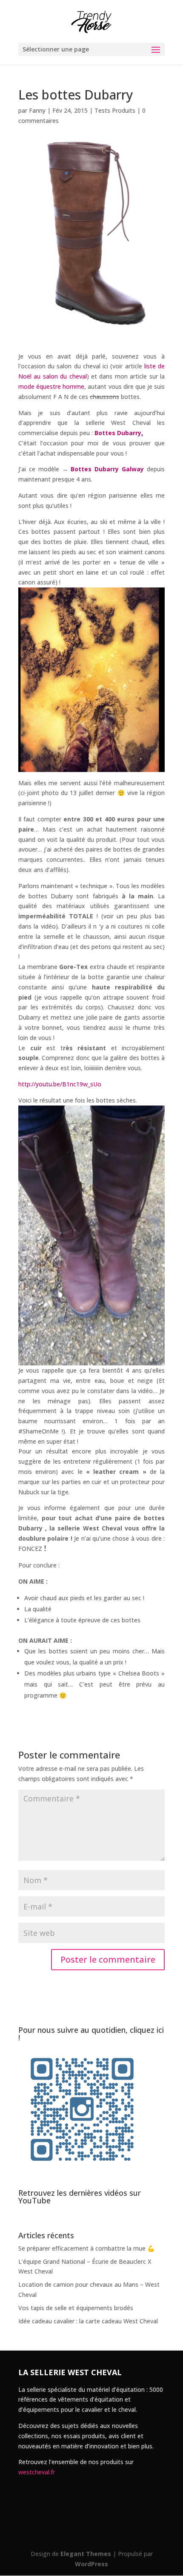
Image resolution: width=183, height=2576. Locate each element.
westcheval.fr (37, 2472)
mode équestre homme (51, 386)
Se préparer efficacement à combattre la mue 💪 (86, 2248)
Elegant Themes (86, 2554)
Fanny (37, 110)
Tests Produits (115, 110)
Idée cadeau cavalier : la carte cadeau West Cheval (88, 2321)
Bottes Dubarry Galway (107, 469)
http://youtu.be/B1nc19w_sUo (60, 1084)
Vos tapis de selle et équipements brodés (76, 2308)
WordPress (91, 2564)
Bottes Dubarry (118, 433)
